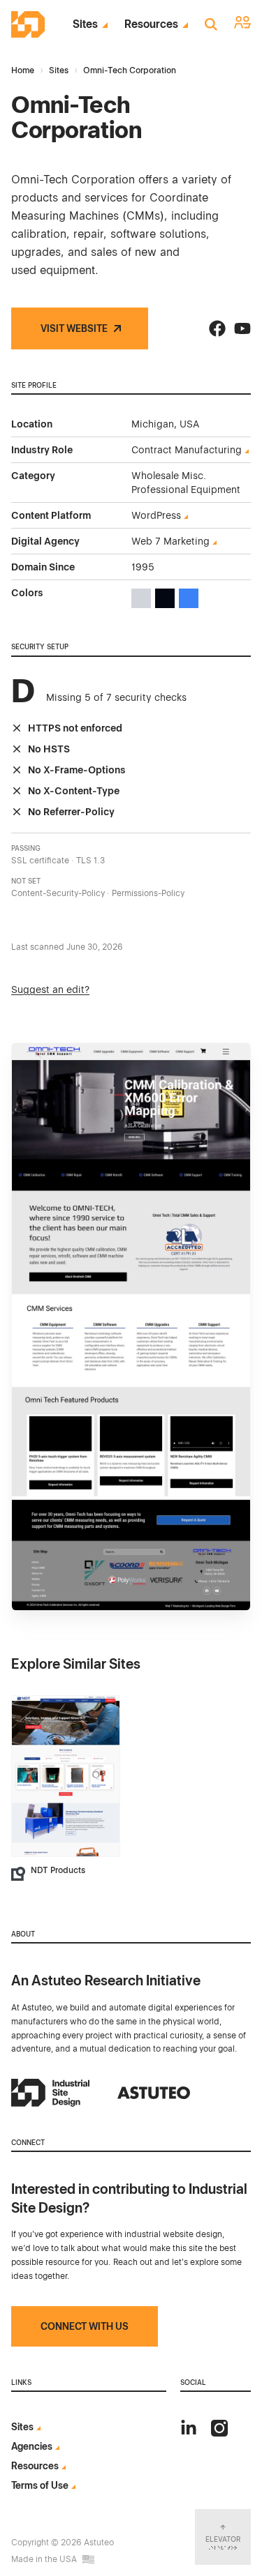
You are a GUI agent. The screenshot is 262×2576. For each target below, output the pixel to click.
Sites (85, 24)
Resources (151, 24)
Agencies (32, 2446)
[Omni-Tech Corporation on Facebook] (217, 328)
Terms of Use (40, 2485)
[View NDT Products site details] (66, 1776)
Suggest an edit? (50, 990)
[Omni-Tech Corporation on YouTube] (242, 328)
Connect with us (85, 2326)
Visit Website (74, 328)
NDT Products (58, 1870)
